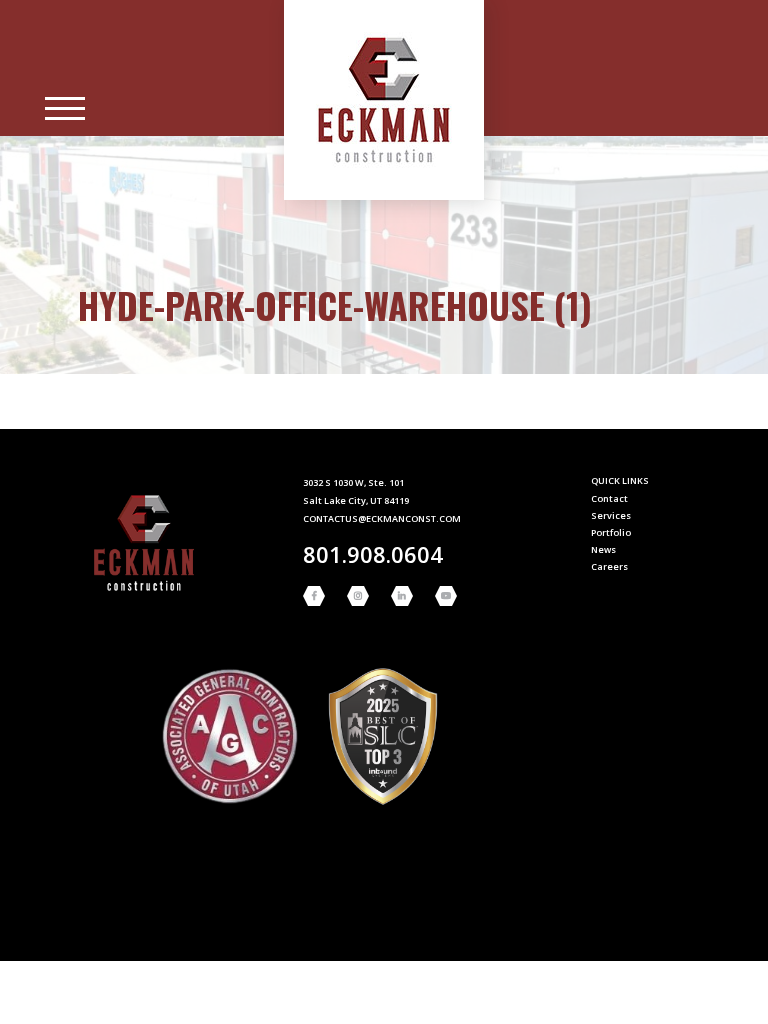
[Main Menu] (65, 109)
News (603, 549)
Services (611, 515)
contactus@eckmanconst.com (382, 518)
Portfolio (611, 532)
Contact (609, 498)
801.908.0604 (373, 554)
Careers (609, 566)
